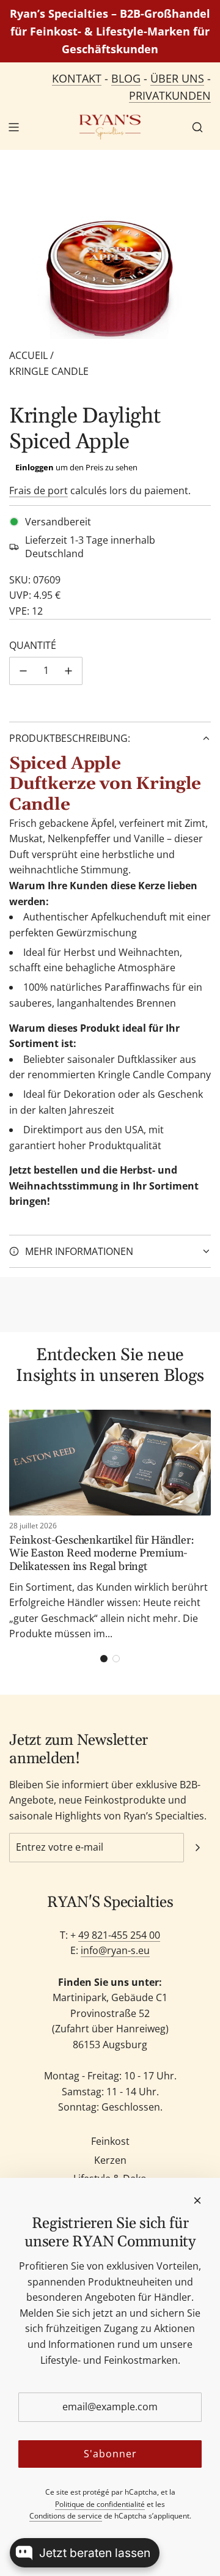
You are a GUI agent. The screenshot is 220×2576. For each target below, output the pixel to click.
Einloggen (35, 467)
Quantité (33, 645)
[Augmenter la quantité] (68, 671)
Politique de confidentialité (100, 2504)
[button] (104, 1659)
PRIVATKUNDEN (170, 95)
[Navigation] (13, 127)
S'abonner (110, 2454)
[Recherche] (197, 127)
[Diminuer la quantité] (23, 671)
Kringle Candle (49, 371)
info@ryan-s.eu (115, 1950)
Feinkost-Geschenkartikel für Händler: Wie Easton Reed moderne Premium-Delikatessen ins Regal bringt (101, 1553)
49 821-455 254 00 (119, 1935)
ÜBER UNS (177, 78)
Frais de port (38, 490)
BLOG (126, 78)
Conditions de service (66, 2516)
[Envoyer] (197, 1848)
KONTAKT (77, 78)
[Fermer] (197, 2200)
